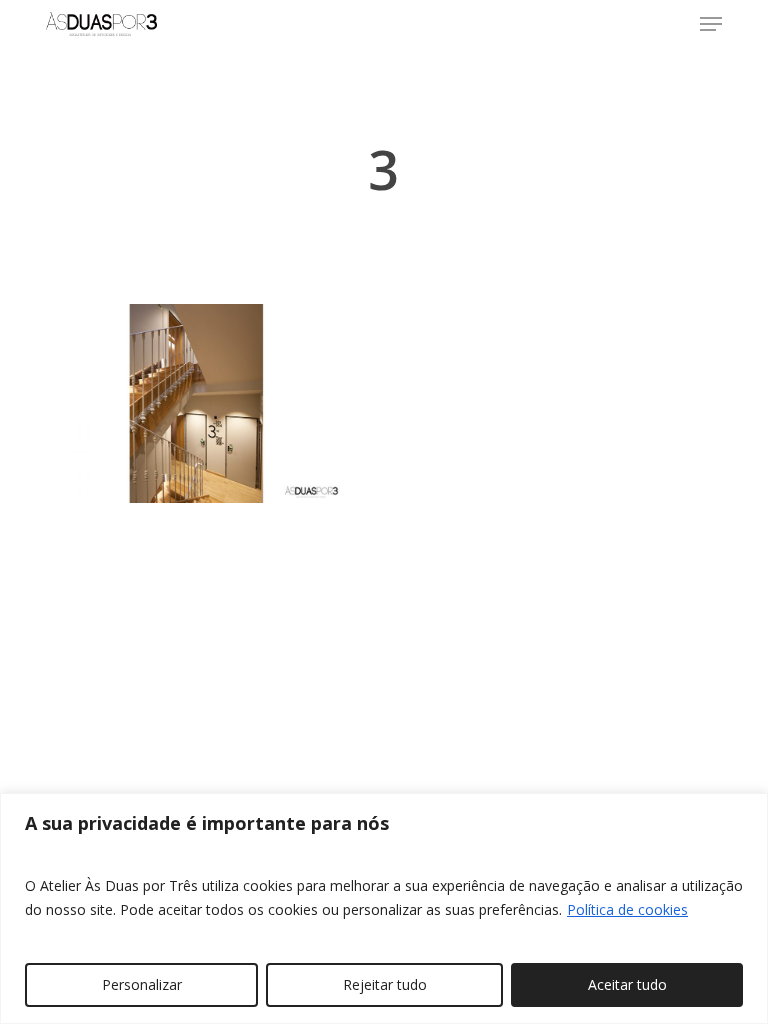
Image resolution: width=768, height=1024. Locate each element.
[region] (384, 908)
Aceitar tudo (627, 984)
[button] (711, 24)
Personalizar (142, 984)
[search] (671, 24)
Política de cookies (627, 909)
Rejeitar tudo (385, 984)
